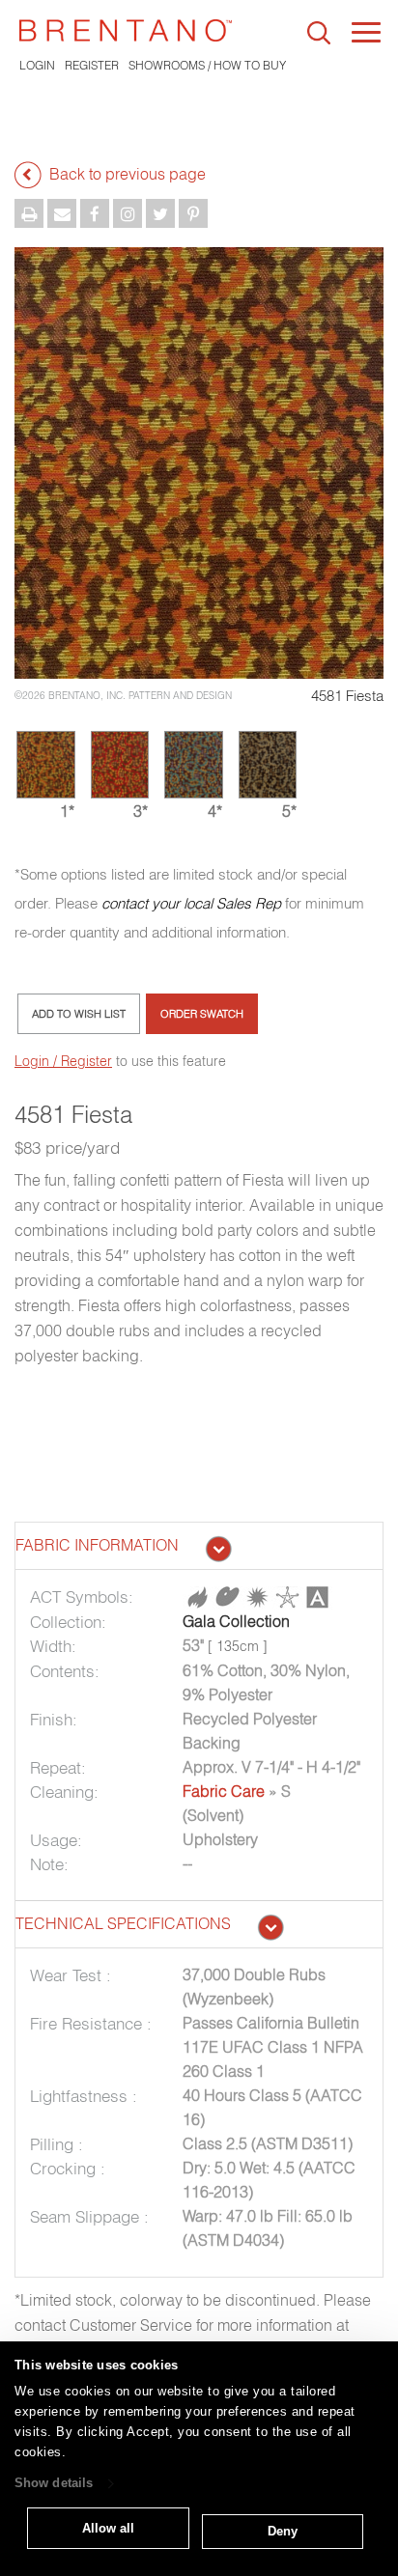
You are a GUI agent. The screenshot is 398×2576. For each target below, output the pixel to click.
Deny (283, 2531)
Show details (54, 2484)
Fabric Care (224, 1791)
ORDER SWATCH (202, 1014)
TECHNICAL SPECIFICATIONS (123, 1923)
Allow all (108, 2528)
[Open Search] (319, 33)
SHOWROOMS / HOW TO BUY (207, 65)
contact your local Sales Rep (191, 903)
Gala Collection (236, 1621)
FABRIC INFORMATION (97, 1545)
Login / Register (63, 1061)
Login (37, 65)
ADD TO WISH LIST (79, 1014)
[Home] (126, 30)
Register (92, 65)
